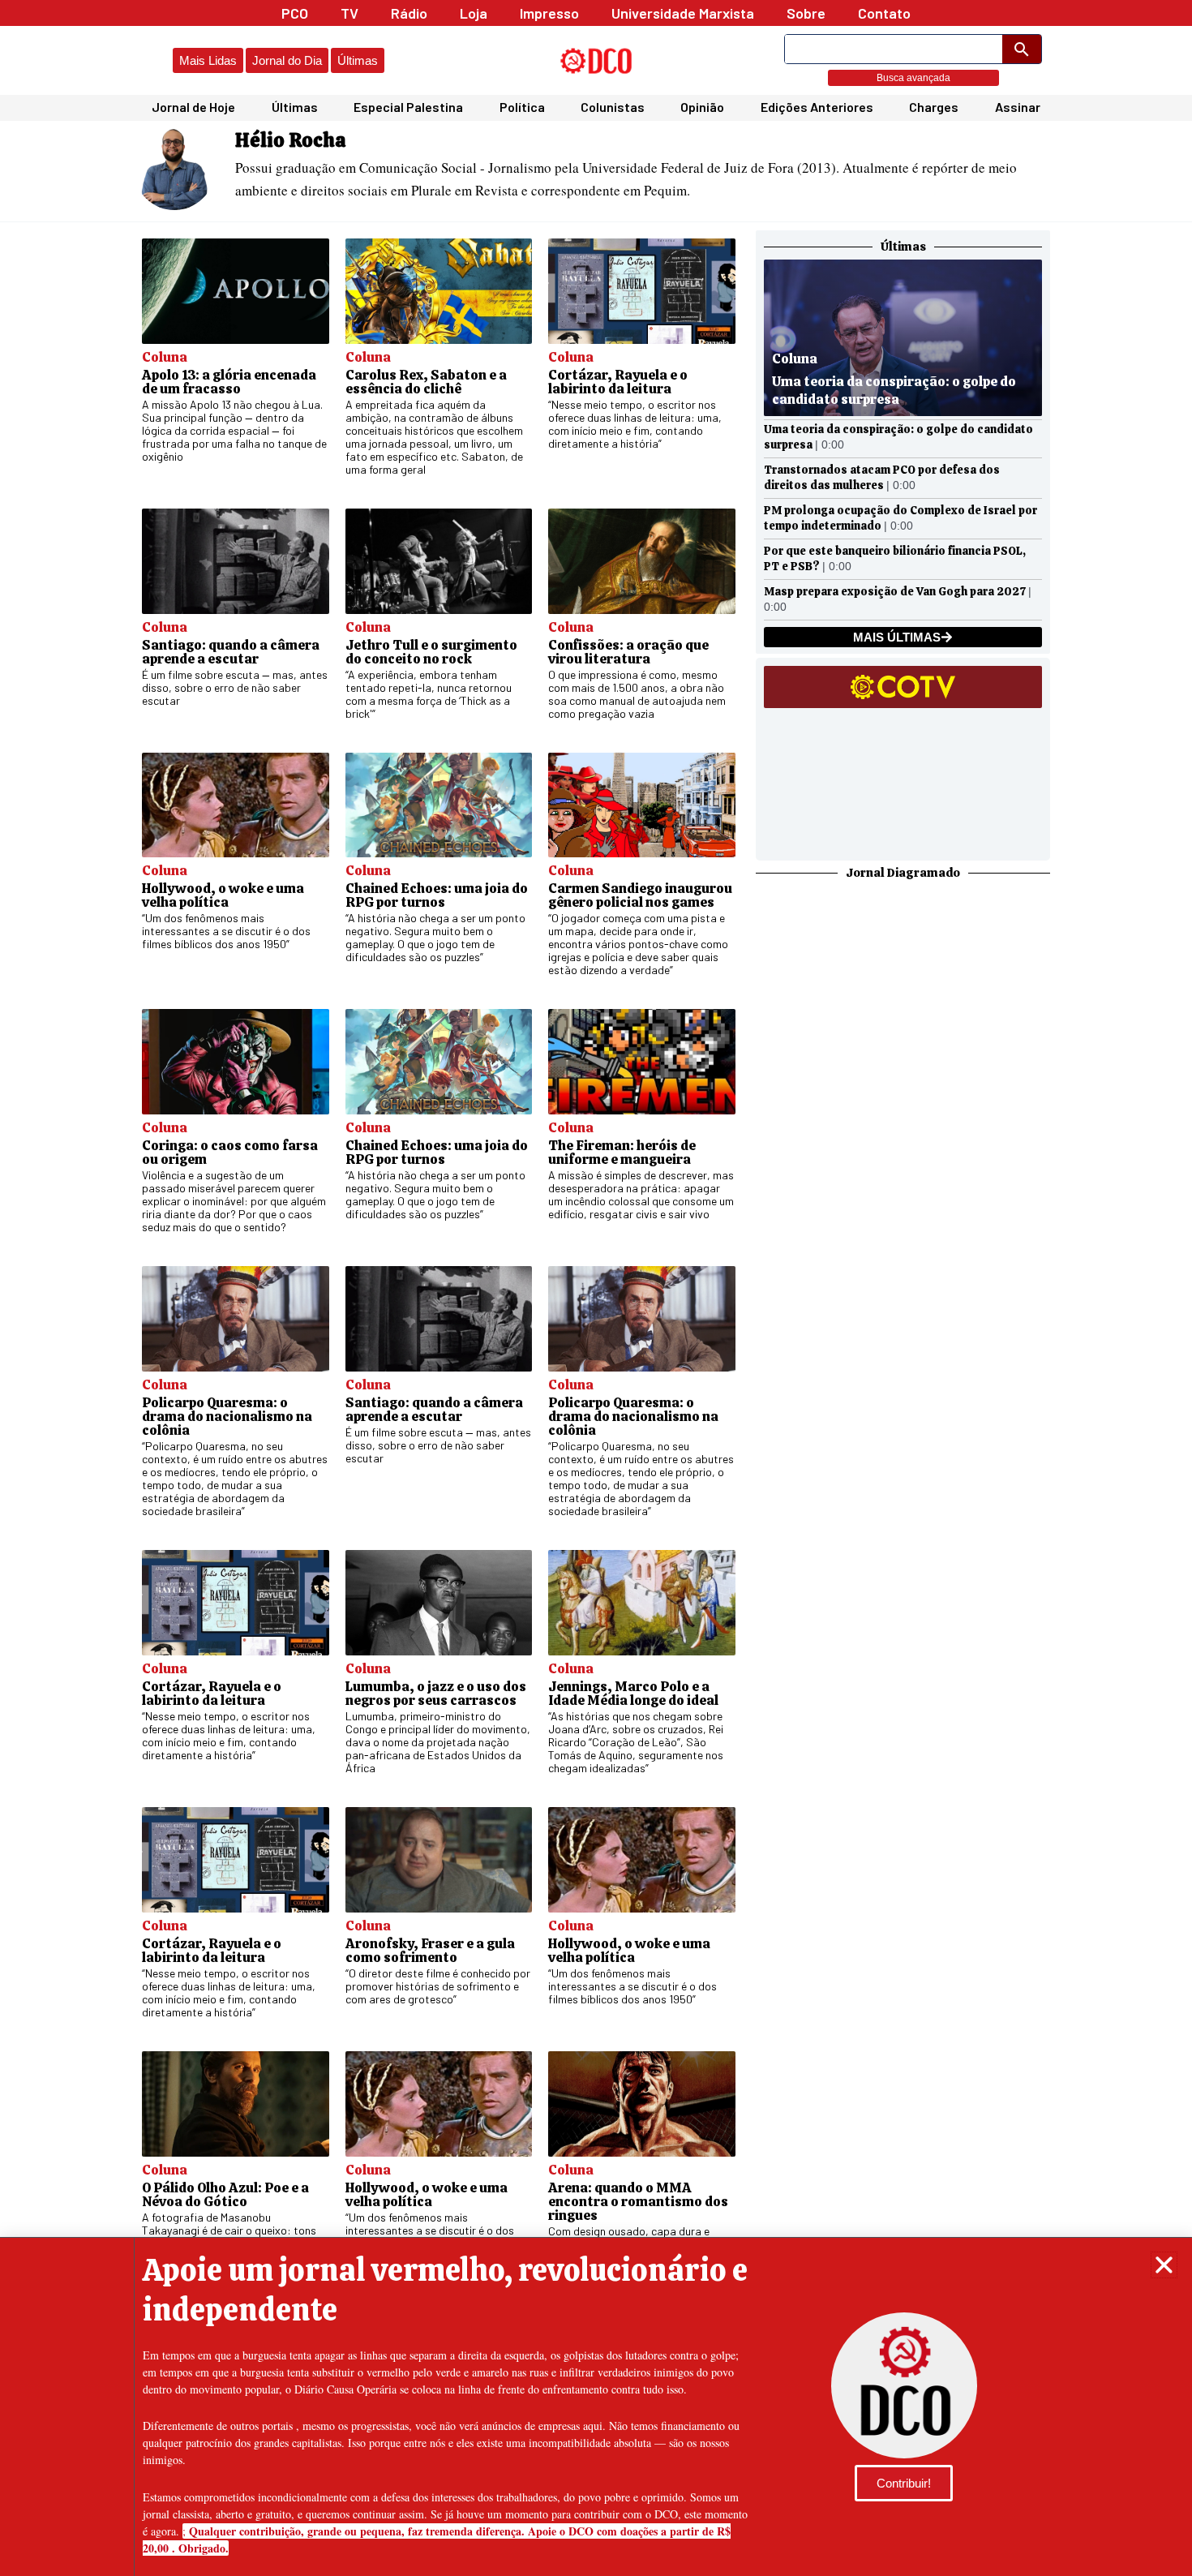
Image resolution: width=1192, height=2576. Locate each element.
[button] (1164, 2265)
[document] (596, 1288)
